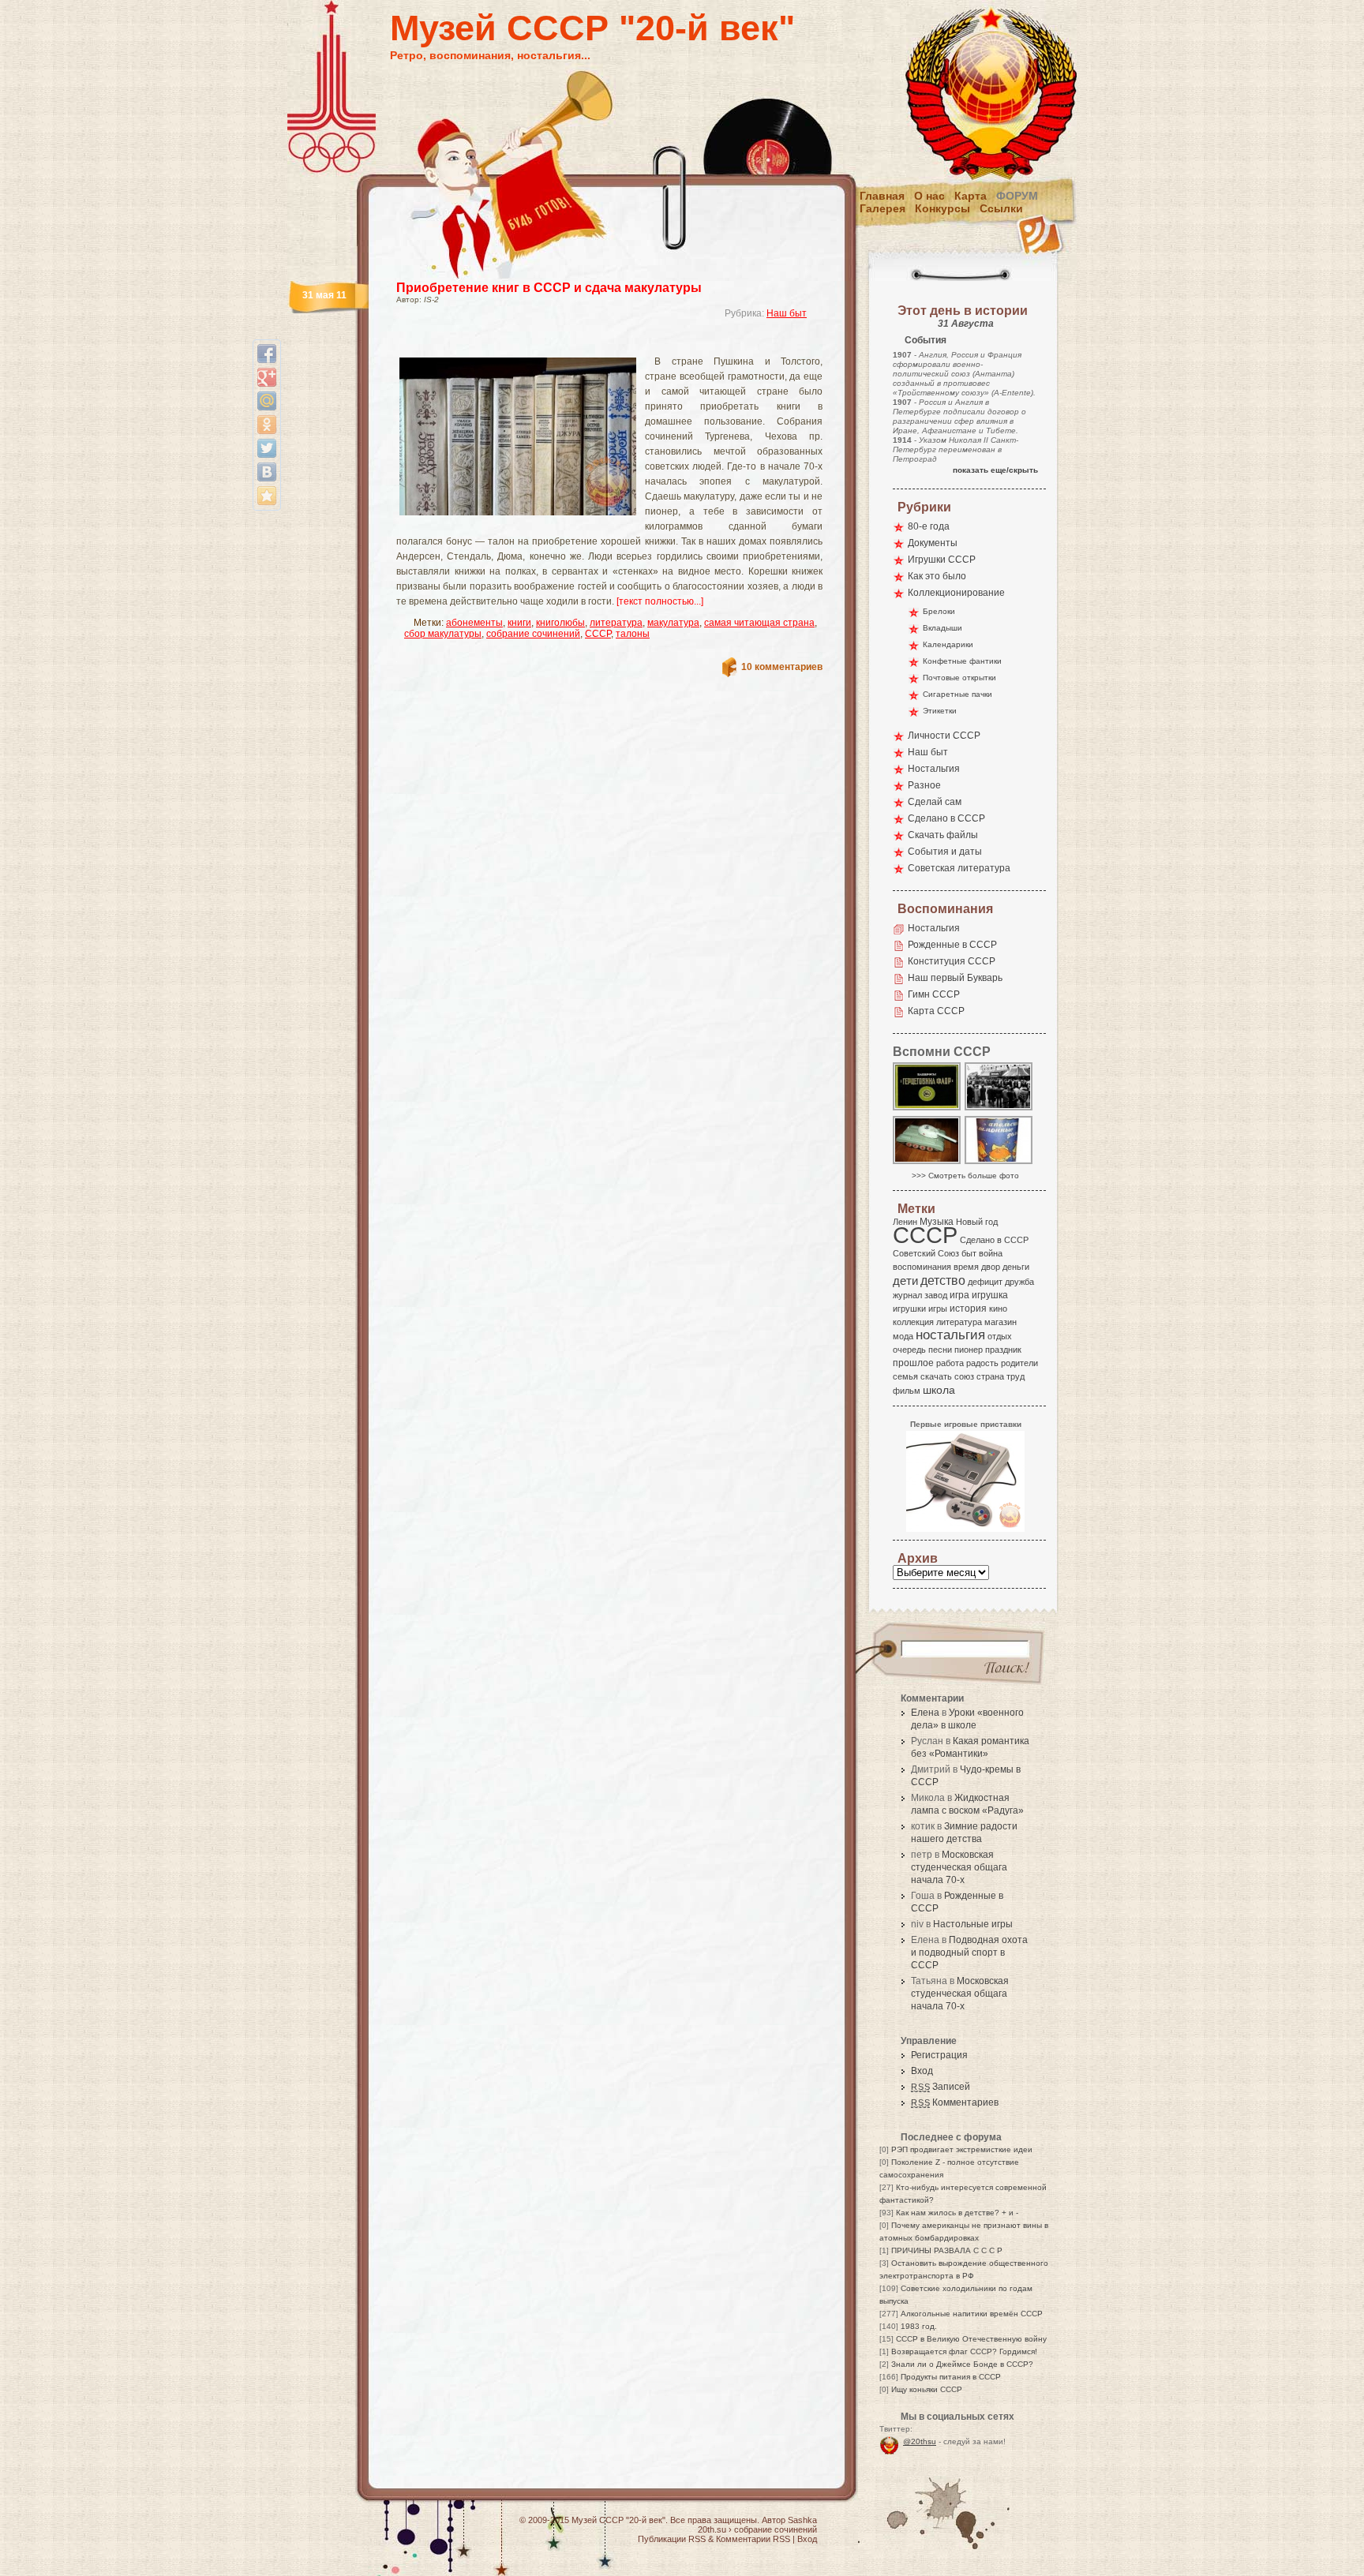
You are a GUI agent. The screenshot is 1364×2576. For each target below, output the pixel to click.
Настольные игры (973, 1924)
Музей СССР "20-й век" (592, 28)
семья (905, 1376)
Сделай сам (935, 802)
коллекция (913, 1322)
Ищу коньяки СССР (927, 2389)
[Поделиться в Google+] (267, 377)
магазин (1001, 1322)
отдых (1000, 1336)
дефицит (985, 1282)
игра (959, 1295)
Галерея (882, 208)
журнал (907, 1295)
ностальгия (950, 1335)
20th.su (712, 2529)
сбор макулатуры (443, 634)
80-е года (929, 526)
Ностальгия (934, 769)
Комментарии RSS (753, 2539)
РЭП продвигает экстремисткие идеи (962, 2149)
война (991, 1253)
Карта (971, 196)
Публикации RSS (672, 2539)
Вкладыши (942, 628)
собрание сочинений (533, 634)
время (966, 1267)
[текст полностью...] (660, 601)
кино (998, 1309)
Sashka (802, 2520)
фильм (907, 1391)
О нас (929, 196)
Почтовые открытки (959, 678)
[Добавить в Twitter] (267, 448)
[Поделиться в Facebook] (267, 354)
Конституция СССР (952, 961)
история (968, 1309)
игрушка (990, 1295)
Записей (941, 2087)
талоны (633, 634)
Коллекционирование (956, 593)
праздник (1003, 1350)
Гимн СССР (934, 994)
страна (990, 1376)
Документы (933, 543)
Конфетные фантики (962, 661)
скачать (936, 1376)
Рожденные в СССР (952, 945)
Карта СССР (936, 1011)
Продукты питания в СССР (951, 2377)
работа (950, 1363)
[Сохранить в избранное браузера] (267, 496)
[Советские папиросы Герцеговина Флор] (927, 1109)
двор (991, 1267)
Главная (882, 196)
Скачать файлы (943, 835)
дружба (1019, 1282)
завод (936, 1295)
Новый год (977, 1222)
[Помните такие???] (999, 1163)
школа (939, 1390)
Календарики (948, 644)
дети (905, 1281)
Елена (925, 1713)
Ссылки (1001, 208)
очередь (909, 1350)
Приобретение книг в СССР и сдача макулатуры (549, 288)
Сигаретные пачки (957, 694)
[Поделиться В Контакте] (267, 472)
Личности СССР (944, 736)
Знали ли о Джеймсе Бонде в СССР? (962, 2364)
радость (982, 1363)
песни (940, 1350)
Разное (924, 785)
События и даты (945, 852)
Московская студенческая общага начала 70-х (959, 1867)
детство (943, 1280)
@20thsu (920, 2441)
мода (903, 1336)
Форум (1017, 196)
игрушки (909, 1309)
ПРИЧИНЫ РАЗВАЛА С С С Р (947, 2250)
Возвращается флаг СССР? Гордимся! (964, 2351)
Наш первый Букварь (955, 978)
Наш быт (787, 313)
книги (519, 623)
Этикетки (940, 711)
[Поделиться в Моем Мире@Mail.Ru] (267, 401)
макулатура (673, 623)
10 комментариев (782, 667)
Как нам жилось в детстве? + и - (957, 2213)
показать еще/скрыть (995, 470)
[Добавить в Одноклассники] (267, 425)
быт (969, 1253)
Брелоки (939, 611)
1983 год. (919, 2326)
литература (616, 623)
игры (938, 1309)
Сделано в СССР (946, 818)
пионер (969, 1350)
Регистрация (939, 2055)
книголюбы (560, 623)
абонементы (474, 623)
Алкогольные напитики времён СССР (972, 2314)
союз (964, 1376)
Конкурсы (942, 208)
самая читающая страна (759, 623)
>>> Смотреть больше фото (965, 1176)
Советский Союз (926, 1253)
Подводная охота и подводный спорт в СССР (969, 1953)
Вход (922, 2071)
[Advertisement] (590, 344)
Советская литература (959, 868)
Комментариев (955, 2102)
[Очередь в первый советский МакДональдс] (999, 1109)
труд (1016, 1376)
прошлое (913, 1363)
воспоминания (922, 1267)
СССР (598, 634)
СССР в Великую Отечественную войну (971, 2339)
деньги (1016, 1267)
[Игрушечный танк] (927, 1163)
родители (1019, 1363)
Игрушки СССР (942, 560)
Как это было (937, 576)
